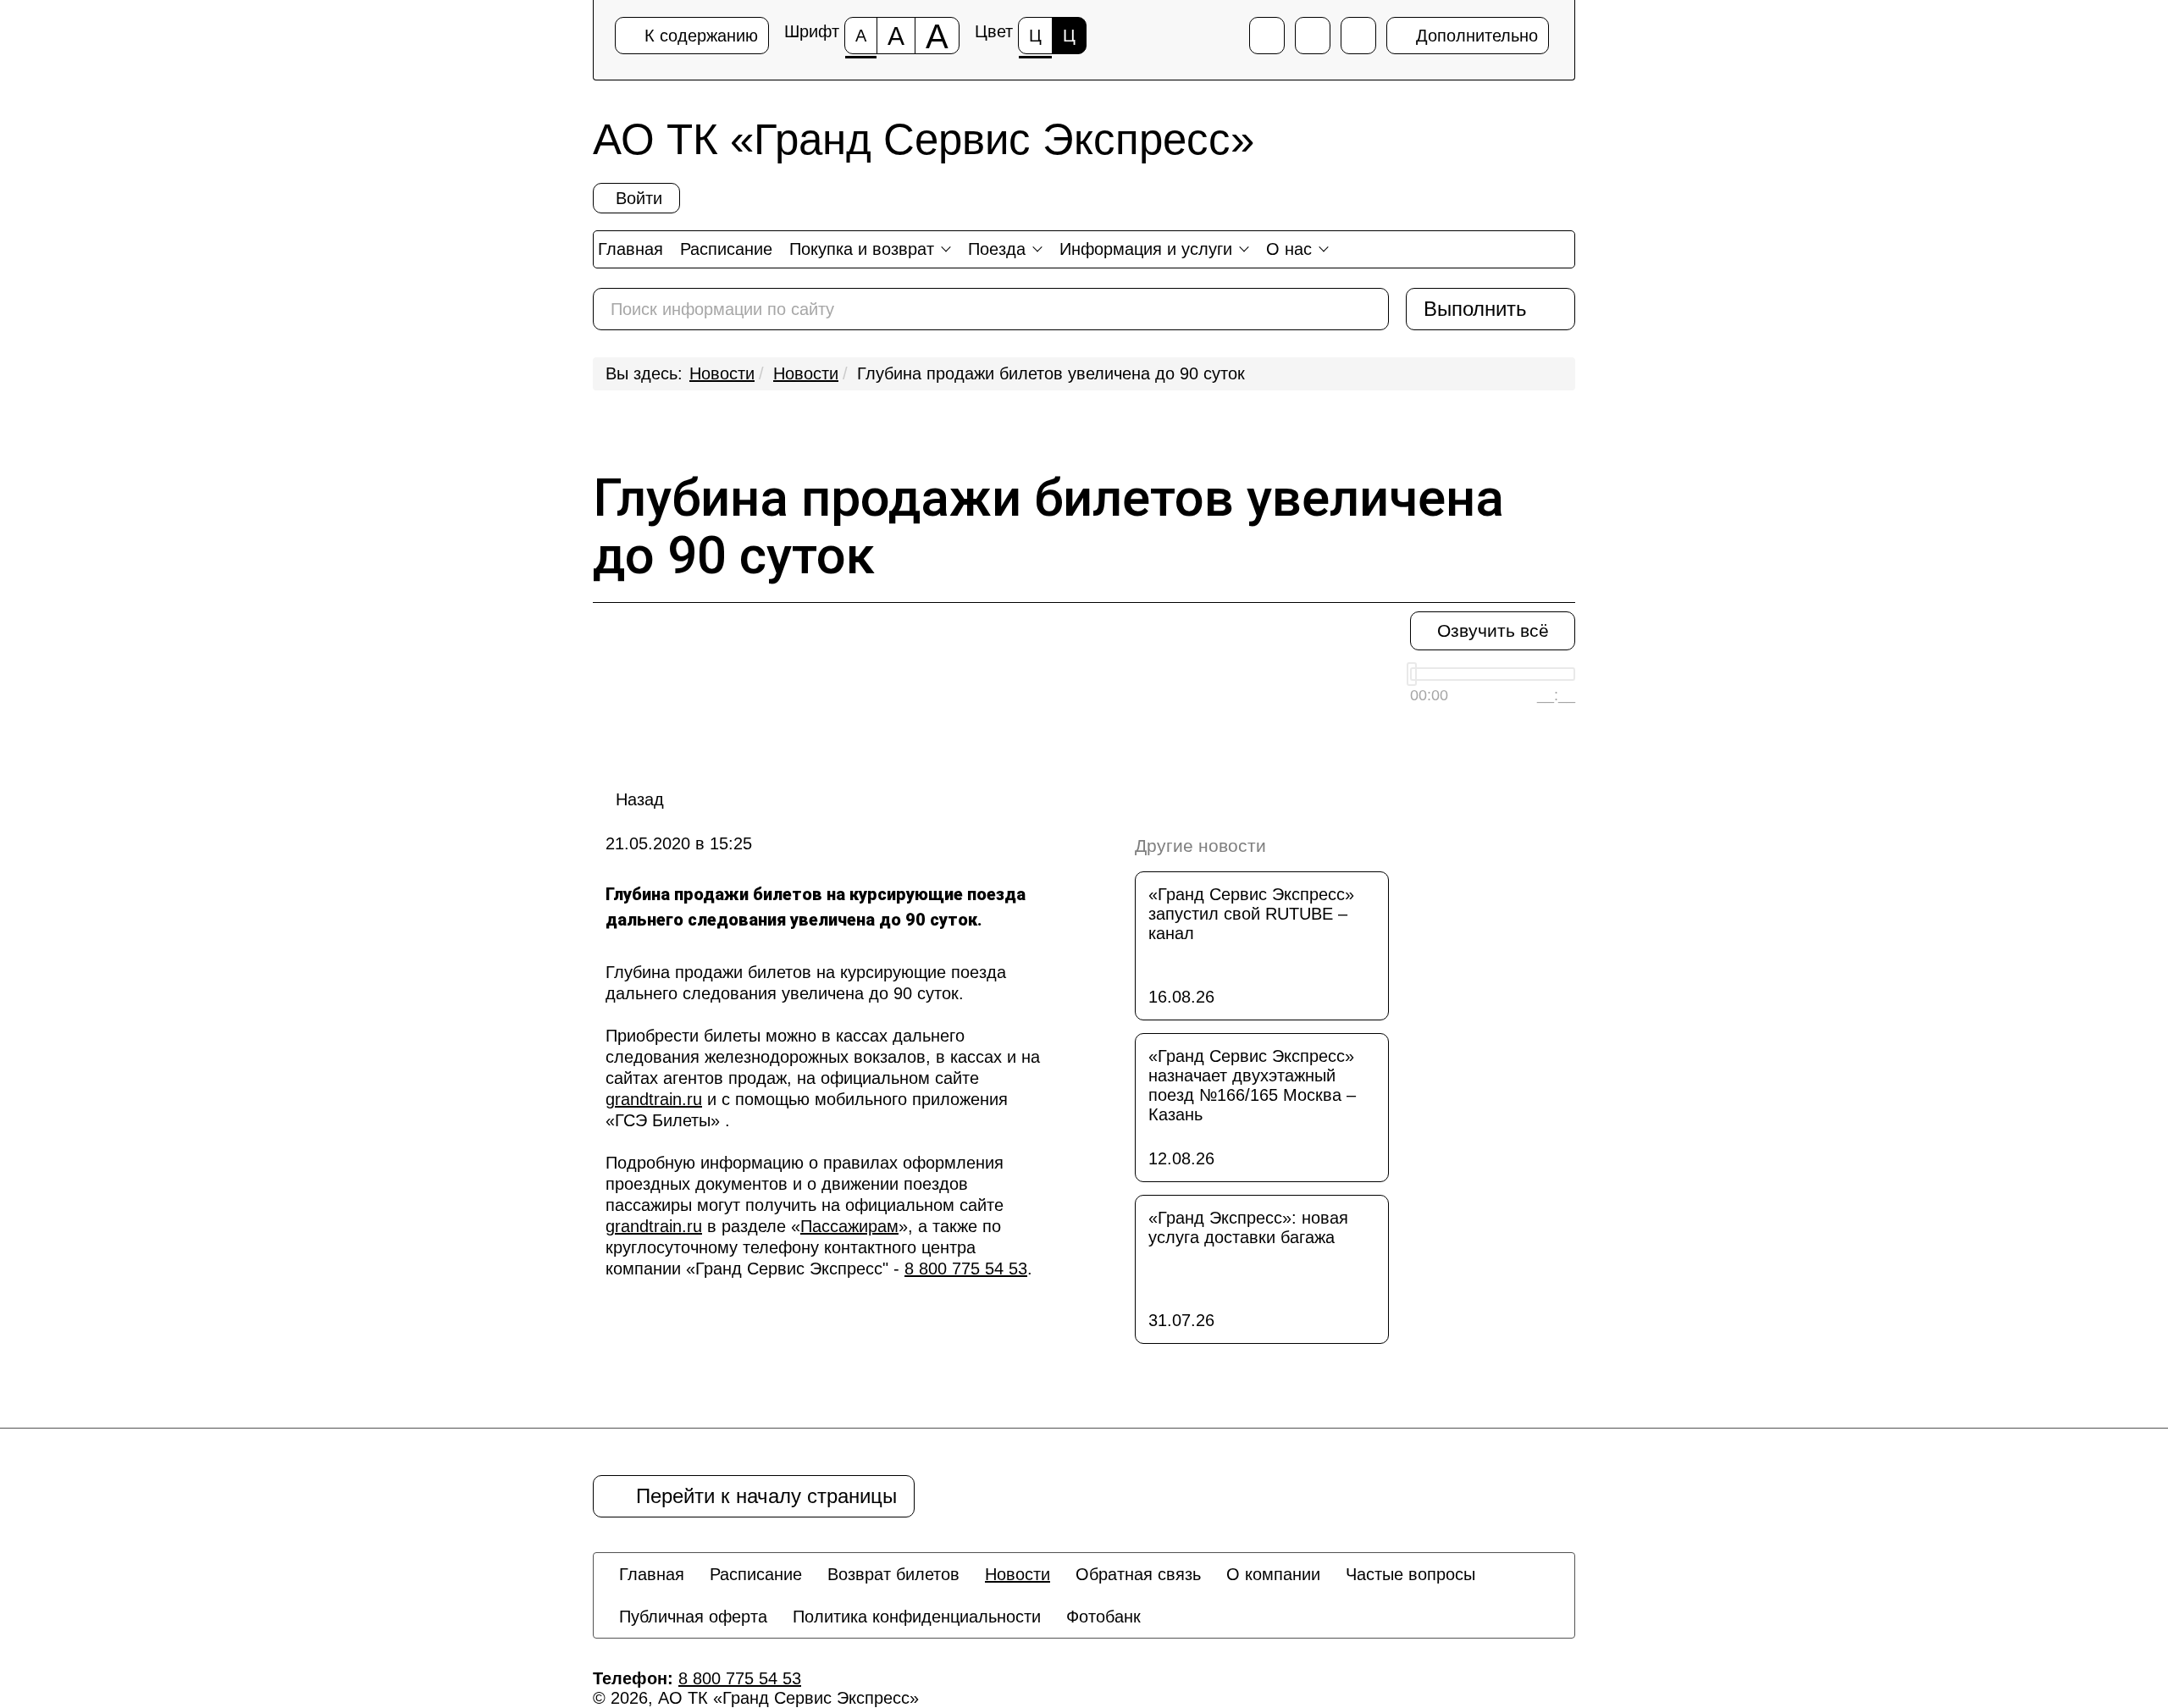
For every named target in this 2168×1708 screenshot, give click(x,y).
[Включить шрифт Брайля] (1267, 36)
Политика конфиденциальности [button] (917, 1617)
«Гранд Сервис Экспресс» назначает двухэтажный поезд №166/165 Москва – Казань (1252, 1085)
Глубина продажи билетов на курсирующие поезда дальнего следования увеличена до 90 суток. (806, 983)
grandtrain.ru (654, 1099)
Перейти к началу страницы (760, 1496)
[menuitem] (652, 1574)
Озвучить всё (1493, 630)
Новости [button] (1018, 1574)
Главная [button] (652, 1574)
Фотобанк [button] (1103, 1617)
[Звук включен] (1313, 36)
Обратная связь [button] (1138, 1574)
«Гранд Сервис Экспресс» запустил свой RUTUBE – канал (1251, 914)
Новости (722, 373)
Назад (640, 799)
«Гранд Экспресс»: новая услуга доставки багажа (1248, 1227)
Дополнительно (1474, 36)
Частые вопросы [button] (1410, 1574)
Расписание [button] (756, 1574)
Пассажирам (849, 1226)
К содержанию (699, 36)
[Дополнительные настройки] (1358, 36)
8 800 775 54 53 (966, 1269)
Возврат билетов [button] (893, 1574)
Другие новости (1200, 846)
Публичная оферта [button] (693, 1617)
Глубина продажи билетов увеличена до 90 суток (1051, 373)
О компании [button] (1273, 1574)
